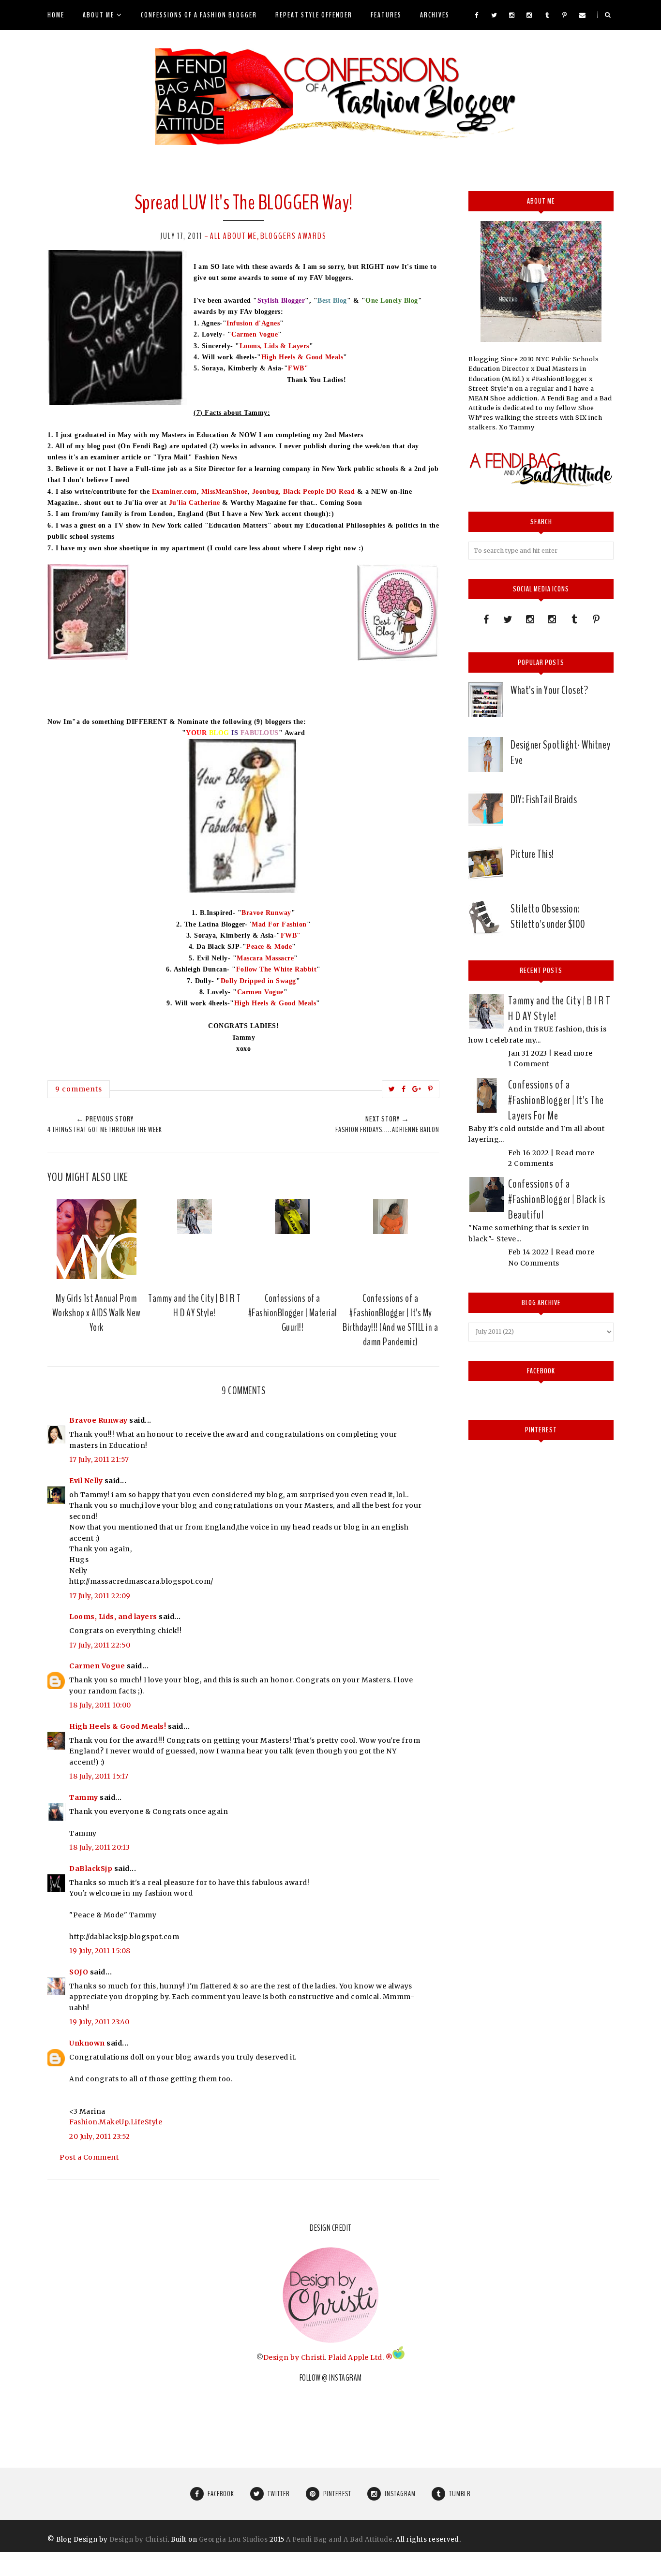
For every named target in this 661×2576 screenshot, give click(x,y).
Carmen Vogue (255, 334)
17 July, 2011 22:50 (100, 1645)
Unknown (87, 2043)
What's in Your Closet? (549, 690)
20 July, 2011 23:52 (100, 2136)
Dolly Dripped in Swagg (258, 981)
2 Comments (531, 1163)
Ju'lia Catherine (195, 503)
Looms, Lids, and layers (113, 1617)
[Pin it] (430, 1089)
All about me (233, 236)
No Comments (534, 1263)
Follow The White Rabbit (277, 969)
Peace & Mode (269, 947)
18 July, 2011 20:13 (100, 1847)
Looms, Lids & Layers (274, 346)
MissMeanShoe (225, 492)
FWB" (298, 368)
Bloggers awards (293, 236)
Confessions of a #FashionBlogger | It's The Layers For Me (556, 1100)
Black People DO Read (319, 492)
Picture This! (532, 854)
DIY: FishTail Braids (544, 799)
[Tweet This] (392, 1089)
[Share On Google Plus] (417, 1089)
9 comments (79, 1089)
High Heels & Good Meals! (118, 1726)
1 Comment (529, 1064)
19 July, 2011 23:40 (99, 2022)
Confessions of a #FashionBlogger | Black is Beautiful (557, 1199)
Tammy (84, 1797)
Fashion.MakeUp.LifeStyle (116, 2122)
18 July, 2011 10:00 (100, 1705)
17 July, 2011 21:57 (99, 1459)
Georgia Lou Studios (233, 2539)
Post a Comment (89, 2157)
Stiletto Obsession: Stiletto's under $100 (548, 916)
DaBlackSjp (91, 1869)
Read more (573, 1053)
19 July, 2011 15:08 (100, 1951)
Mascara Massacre (265, 958)
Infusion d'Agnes (253, 323)
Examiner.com (174, 492)
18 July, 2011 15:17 (99, 1776)
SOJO (79, 1972)
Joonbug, (267, 492)
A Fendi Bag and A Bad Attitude (339, 2539)
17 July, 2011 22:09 (100, 1596)
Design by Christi (294, 2357)
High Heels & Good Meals (302, 357)
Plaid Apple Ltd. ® (360, 2357)
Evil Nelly (86, 1481)
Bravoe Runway (266, 913)
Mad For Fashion (279, 924)
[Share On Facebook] (404, 1089)
